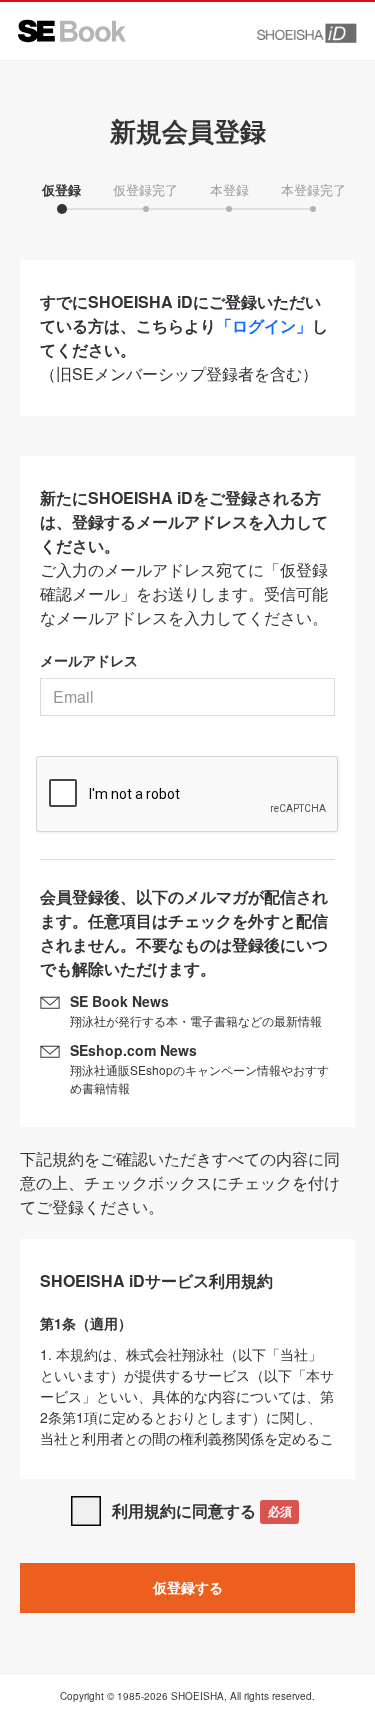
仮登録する (188, 1587)
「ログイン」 (264, 325)
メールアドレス (89, 660)
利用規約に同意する (201, 1510)
